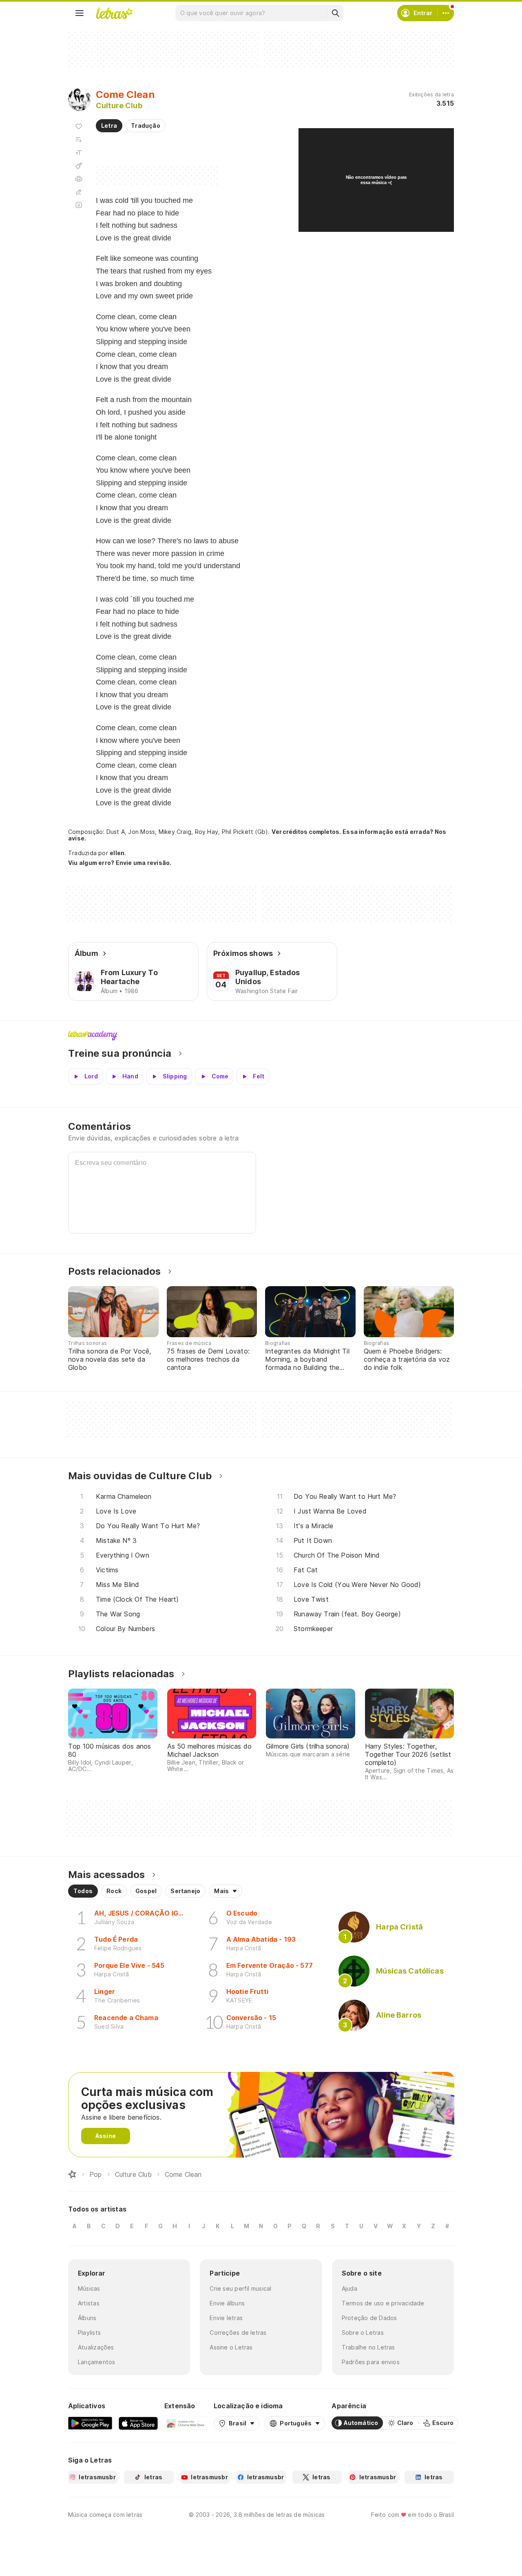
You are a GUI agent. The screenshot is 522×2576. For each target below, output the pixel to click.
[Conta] (446, 13)
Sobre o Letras (363, 2333)
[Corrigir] (79, 192)
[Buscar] (335, 13)
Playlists (89, 2333)
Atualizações (96, 2347)
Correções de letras (238, 2333)
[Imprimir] (79, 179)
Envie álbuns (227, 2303)
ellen (117, 853)
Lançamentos (96, 2362)
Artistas (89, 2303)
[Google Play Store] (90, 2423)
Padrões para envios (371, 2362)
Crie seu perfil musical (240, 2288)
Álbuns (87, 2318)
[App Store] (138, 2423)
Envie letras (226, 2318)
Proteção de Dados (369, 2318)
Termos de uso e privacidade (383, 2303)
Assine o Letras (231, 2347)
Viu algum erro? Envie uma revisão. (120, 863)
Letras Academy (261, 1036)
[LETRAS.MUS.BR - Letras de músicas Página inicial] (114, 13)
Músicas (89, 2288)
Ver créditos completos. (306, 832)
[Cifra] (79, 166)
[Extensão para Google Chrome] (186, 2423)
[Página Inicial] (72, 2174)
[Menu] (80, 13)
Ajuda (349, 2288)
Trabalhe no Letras (368, 2347)
